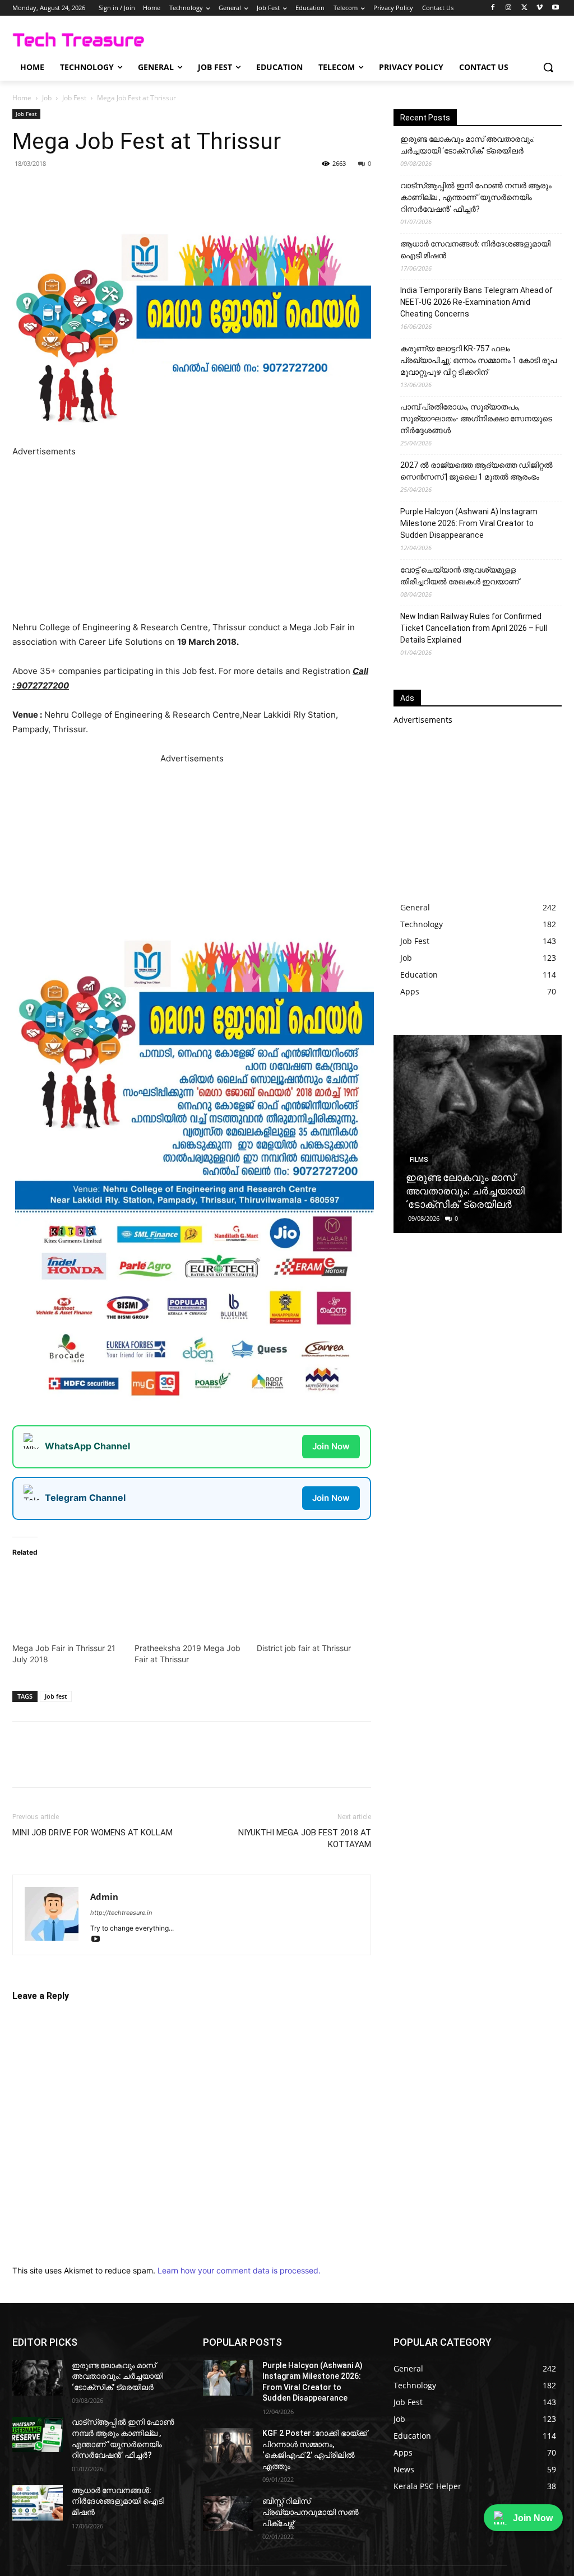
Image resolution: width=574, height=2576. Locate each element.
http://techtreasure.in (121, 1913)
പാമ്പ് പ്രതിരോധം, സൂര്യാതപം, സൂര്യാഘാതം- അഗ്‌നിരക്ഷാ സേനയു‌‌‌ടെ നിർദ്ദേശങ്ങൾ (476, 419)
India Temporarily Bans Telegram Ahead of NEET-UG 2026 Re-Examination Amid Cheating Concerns (476, 302)
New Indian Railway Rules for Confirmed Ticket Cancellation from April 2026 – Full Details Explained (474, 628)
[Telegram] (167, 189)
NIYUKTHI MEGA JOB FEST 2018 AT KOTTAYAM (305, 1838)
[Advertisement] (192, 537)
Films (419, 1160)
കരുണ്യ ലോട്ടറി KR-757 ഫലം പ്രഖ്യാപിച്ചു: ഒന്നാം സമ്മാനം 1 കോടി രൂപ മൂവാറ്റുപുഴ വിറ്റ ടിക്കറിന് (478, 360)
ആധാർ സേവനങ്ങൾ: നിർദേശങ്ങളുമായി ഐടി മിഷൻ (475, 250)
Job (47, 98)
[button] (548, 67)
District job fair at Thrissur (304, 1648)
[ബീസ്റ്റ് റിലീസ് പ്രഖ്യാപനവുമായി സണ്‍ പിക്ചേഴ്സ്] (228, 2514)
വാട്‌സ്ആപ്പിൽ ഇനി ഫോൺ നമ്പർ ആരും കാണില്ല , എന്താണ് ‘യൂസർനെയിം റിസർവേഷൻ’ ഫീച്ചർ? (476, 197)
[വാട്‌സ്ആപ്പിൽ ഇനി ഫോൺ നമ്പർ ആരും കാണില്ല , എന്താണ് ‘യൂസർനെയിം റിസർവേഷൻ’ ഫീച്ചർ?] (38, 2435)
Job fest (56, 1696)
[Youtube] (555, 8)
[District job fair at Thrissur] (312, 1599)
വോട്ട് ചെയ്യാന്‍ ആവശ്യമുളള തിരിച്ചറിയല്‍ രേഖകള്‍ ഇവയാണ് (460, 576)
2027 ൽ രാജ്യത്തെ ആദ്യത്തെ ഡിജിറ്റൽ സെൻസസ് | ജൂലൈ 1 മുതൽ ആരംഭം (476, 471)
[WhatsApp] (141, 189)
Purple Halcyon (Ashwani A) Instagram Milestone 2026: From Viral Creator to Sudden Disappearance (469, 523)
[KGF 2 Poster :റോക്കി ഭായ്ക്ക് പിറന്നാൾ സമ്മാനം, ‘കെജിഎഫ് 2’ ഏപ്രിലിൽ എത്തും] (228, 2446)
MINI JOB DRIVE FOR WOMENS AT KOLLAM (92, 1833)
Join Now (331, 1446)
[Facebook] (493, 8)
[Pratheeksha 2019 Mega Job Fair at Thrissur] (190, 1599)
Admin (104, 1896)
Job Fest (74, 98)
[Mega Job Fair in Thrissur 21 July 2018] (68, 1599)
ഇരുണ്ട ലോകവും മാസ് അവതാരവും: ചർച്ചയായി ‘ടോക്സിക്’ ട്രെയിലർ (467, 145)
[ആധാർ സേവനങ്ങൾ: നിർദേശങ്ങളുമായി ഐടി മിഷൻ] (38, 2503)
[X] (524, 8)
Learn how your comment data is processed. (239, 2270)
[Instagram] (509, 8)
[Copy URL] (193, 189)
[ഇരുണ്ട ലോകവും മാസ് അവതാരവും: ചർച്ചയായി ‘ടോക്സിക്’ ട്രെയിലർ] (478, 1134)
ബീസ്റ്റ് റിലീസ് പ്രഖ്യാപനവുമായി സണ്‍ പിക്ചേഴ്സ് (311, 2512)
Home (22, 98)
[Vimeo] (540, 8)
